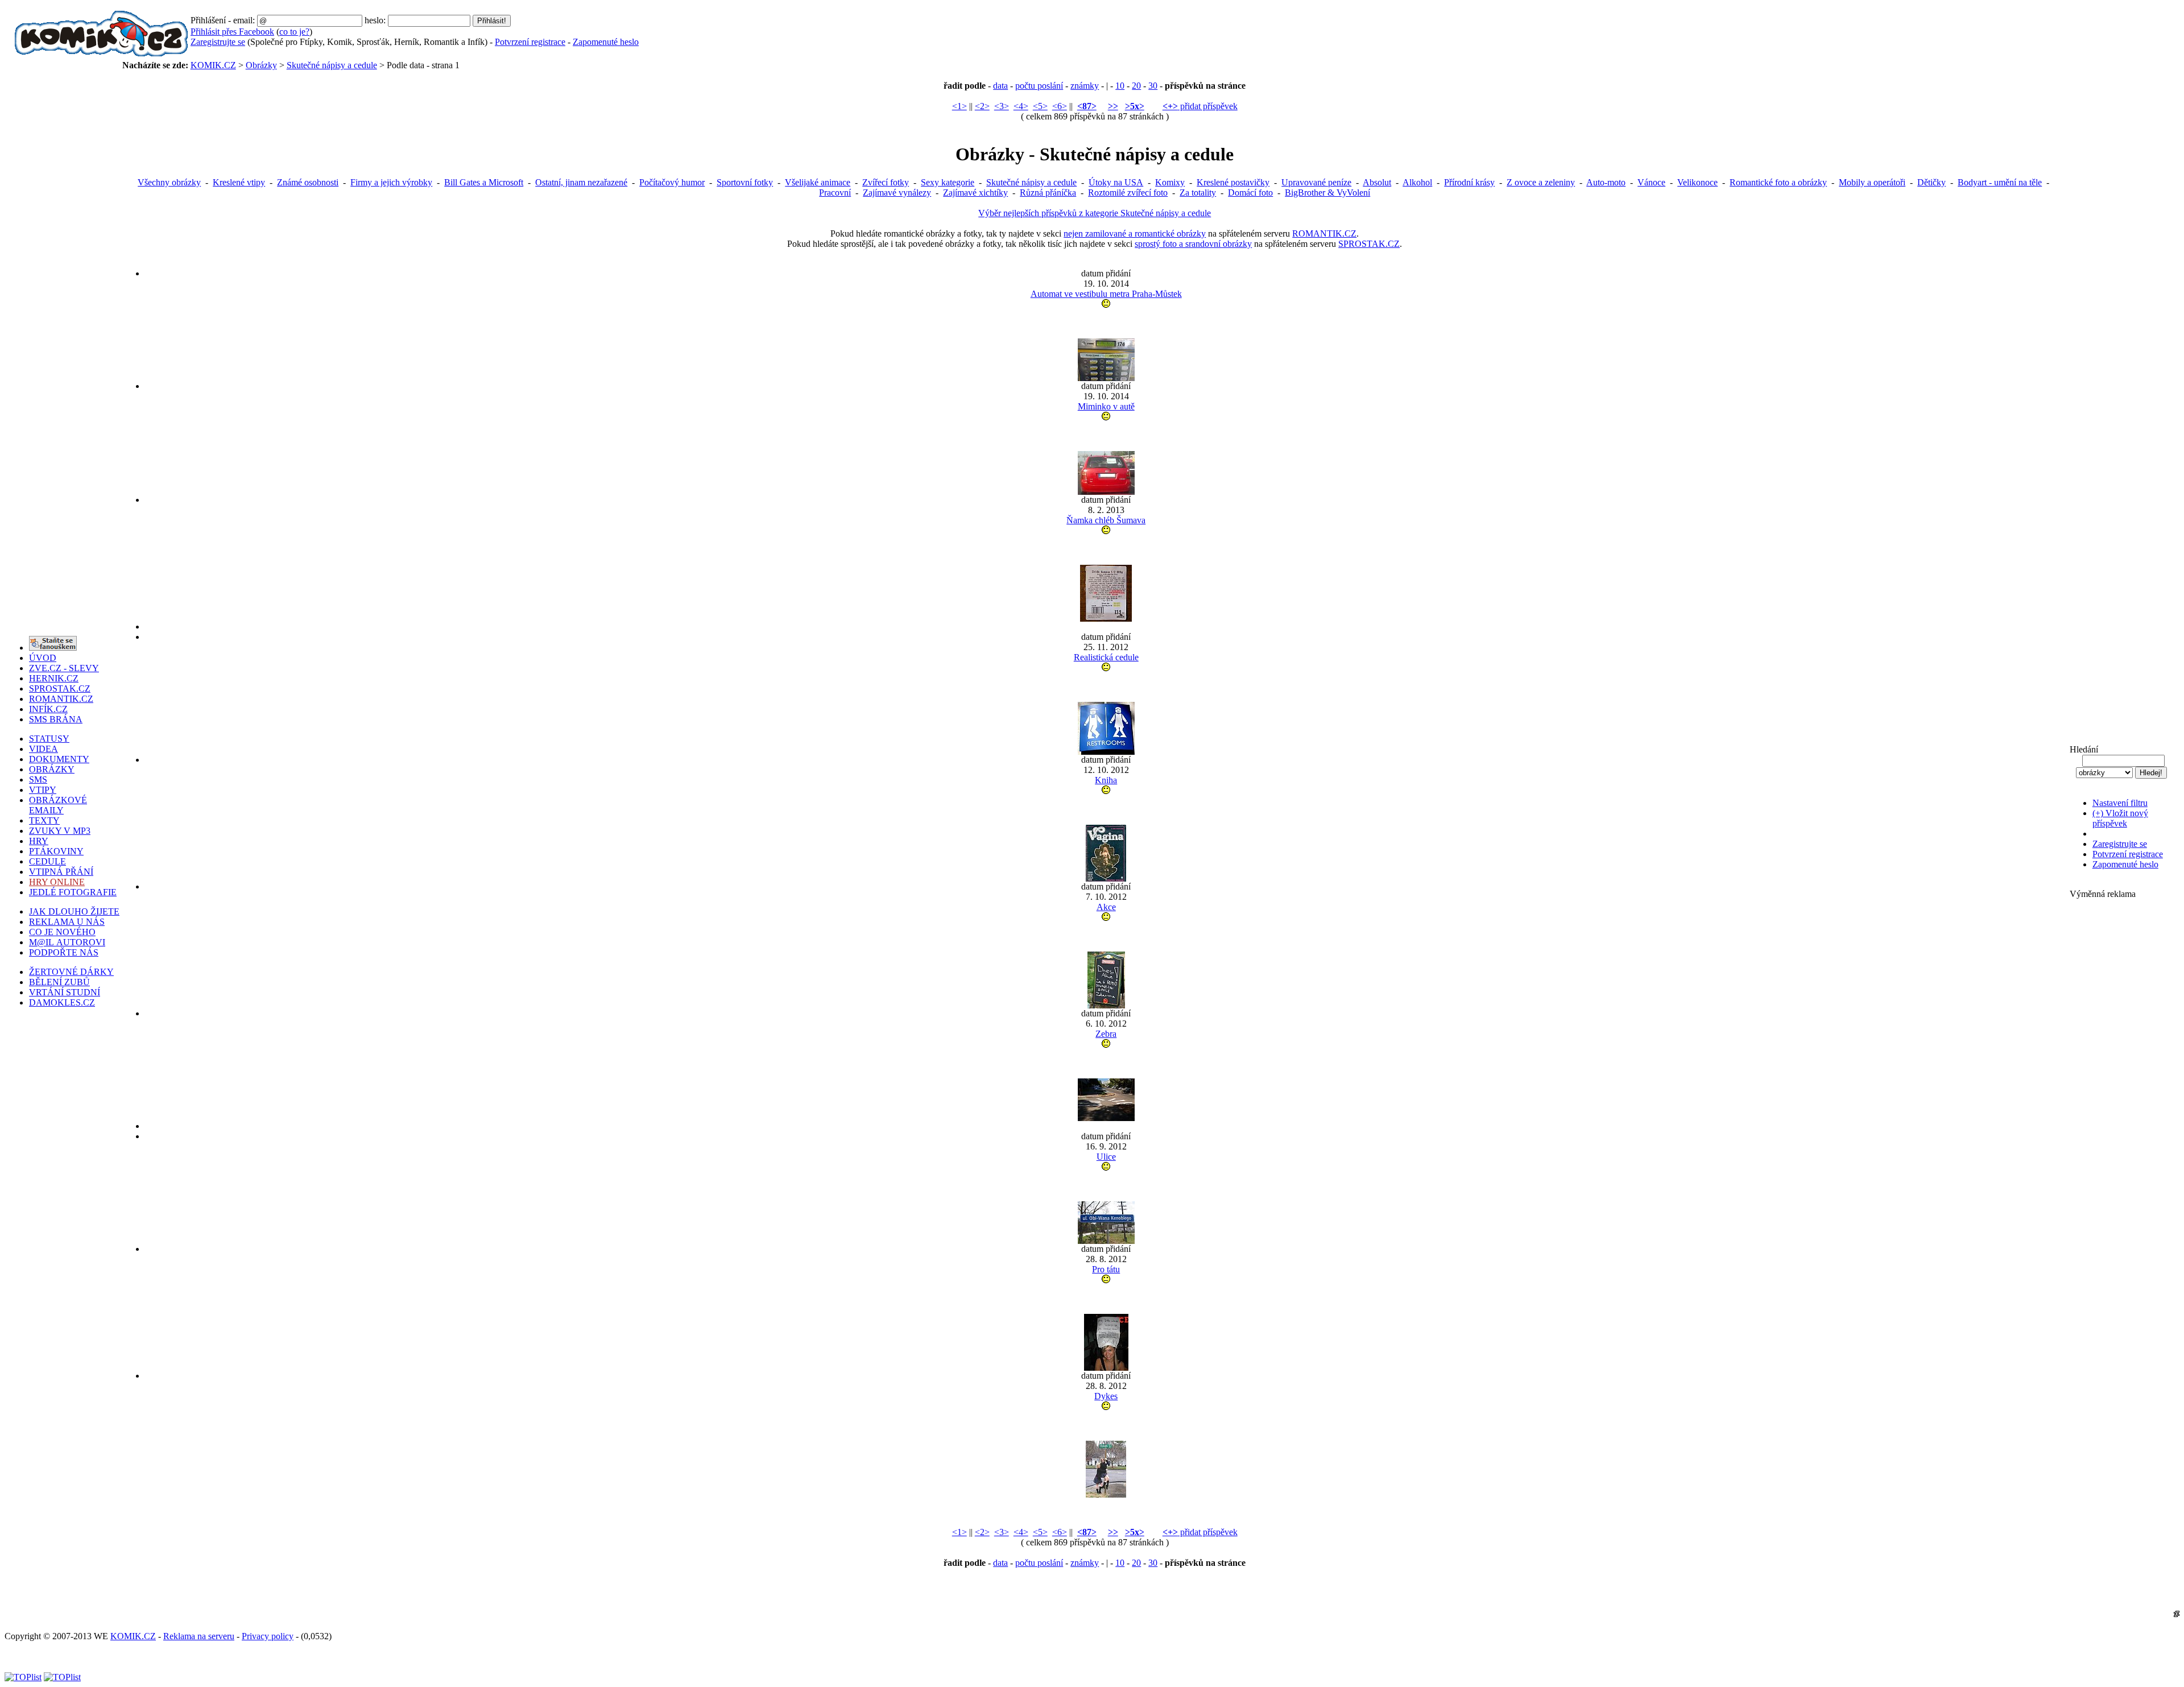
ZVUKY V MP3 (60, 831)
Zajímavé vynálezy (897, 193)
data (1000, 86)
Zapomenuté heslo (606, 42)
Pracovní (835, 193)
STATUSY (49, 739)
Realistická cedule (1106, 657)
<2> (982, 106)
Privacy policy (268, 1636)
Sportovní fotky (745, 182)
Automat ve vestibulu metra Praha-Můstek (1106, 294)
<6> (1060, 106)
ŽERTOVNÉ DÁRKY (71, 972)
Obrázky (261, 65)
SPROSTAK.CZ (1369, 244)
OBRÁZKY (52, 769)
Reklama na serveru (199, 1636)
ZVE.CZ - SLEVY (64, 668)
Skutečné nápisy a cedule (332, 65)
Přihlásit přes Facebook (232, 32)
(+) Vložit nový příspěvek (2120, 818)
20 (1136, 86)
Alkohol (1417, 182)
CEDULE (47, 861)
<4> (1021, 106)
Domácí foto (1250, 193)
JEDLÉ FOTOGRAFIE (73, 892)
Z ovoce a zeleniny (1541, 182)
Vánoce (1651, 182)
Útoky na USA (1116, 182)
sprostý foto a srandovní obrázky (1193, 244)
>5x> (1135, 106)
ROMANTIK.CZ (1324, 233)
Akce (1106, 907)
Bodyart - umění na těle (2000, 182)
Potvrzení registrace (530, 42)
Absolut (1377, 182)
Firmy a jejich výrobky (391, 182)
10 (1120, 86)
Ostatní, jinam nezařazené (581, 182)
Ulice (1106, 1157)
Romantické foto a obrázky (1778, 182)
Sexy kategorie (948, 182)
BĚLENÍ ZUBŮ (59, 982)
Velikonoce (1697, 182)
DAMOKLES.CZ (62, 1002)
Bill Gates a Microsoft (484, 182)
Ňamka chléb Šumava (1106, 520)
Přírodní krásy (1469, 182)
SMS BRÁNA (56, 719)
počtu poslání (1039, 86)
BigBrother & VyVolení (1327, 193)
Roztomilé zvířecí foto (1128, 193)
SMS (38, 780)
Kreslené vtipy (239, 182)
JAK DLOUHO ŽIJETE (74, 911)
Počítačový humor (672, 182)
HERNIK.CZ (54, 678)
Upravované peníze (1316, 182)
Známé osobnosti (308, 182)
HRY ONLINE (57, 882)
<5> (1040, 106)
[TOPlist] (23, 1677)
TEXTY (44, 820)
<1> (959, 106)
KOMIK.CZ (213, 65)
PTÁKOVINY (56, 851)
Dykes (1106, 1396)
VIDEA (44, 749)
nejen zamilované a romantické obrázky (1135, 233)
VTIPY (43, 790)
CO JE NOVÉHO (62, 932)
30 (1153, 86)
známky (1085, 86)
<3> (1002, 106)
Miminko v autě (1106, 406)
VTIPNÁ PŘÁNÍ (61, 872)
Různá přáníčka (1048, 193)
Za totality (1198, 193)
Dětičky (1931, 182)
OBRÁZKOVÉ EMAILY (58, 805)
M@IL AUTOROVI (67, 942)
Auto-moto (1606, 182)
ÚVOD (43, 658)
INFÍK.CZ (48, 709)
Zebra (1106, 1034)
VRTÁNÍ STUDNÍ (65, 992)
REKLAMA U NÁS (67, 922)
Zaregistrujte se (218, 42)
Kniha (1106, 780)
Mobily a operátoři (1872, 182)
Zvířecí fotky (886, 182)
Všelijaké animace (818, 182)
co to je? (294, 32)
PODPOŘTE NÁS (64, 952)
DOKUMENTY (59, 759)
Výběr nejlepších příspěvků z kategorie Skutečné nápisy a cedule (1095, 213)
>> (1113, 106)
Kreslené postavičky (1233, 182)
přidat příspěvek (1200, 106)
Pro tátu (1106, 1269)
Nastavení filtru (2120, 803)
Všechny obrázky (169, 182)
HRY (39, 841)
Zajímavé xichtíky (975, 193)
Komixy (1170, 182)
